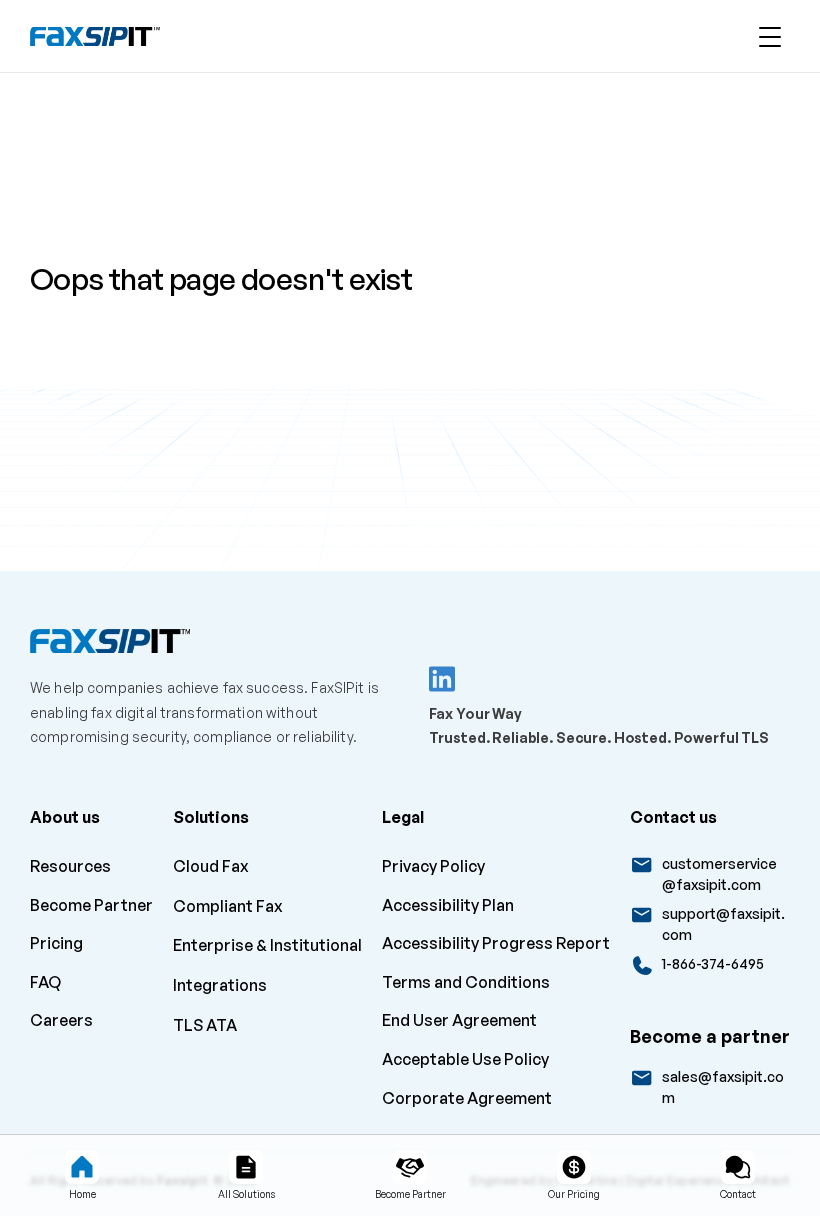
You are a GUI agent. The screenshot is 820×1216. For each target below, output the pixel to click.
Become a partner (710, 1036)
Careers (63, 1020)
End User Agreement (459, 1020)
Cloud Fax (211, 866)
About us (65, 817)
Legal (403, 817)
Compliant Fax (228, 906)
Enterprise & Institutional (267, 945)
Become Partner (91, 905)
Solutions (211, 817)
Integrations (220, 985)
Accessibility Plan (448, 905)
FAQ (45, 982)
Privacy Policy (433, 866)
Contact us (673, 817)
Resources (70, 866)
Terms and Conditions (466, 982)
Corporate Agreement (467, 1098)
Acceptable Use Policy (465, 1059)
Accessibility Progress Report (496, 943)
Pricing (56, 943)
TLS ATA (205, 1025)
